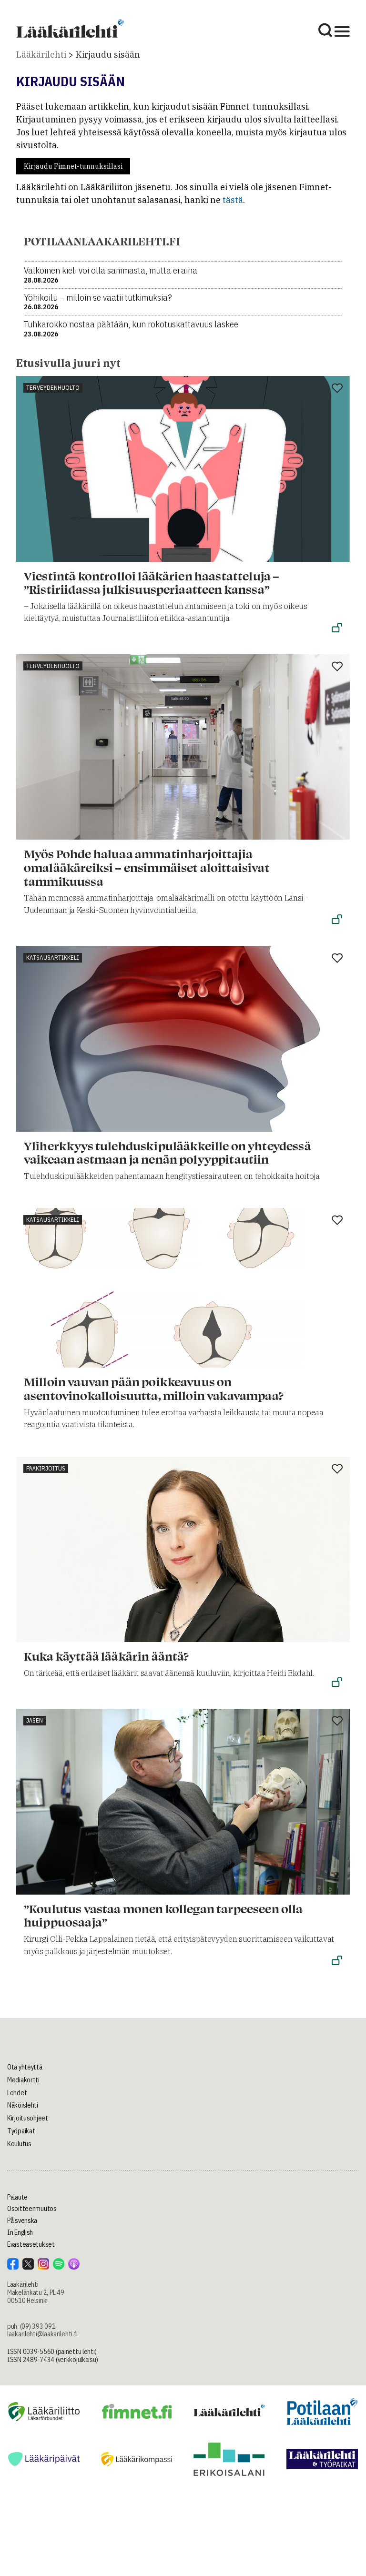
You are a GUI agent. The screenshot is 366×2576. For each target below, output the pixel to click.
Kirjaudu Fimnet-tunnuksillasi (73, 166)
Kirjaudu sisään (108, 55)
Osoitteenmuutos (32, 2209)
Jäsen (35, 1720)
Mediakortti (23, 2080)
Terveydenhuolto (53, 388)
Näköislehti (23, 2105)
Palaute (17, 2197)
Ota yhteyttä (25, 2067)
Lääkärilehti (41, 55)
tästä (233, 200)
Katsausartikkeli (53, 958)
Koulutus (19, 2144)
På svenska (22, 2221)
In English (20, 2232)
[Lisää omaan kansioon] (337, 389)
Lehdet (17, 2093)
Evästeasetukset (31, 2244)
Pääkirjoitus (46, 1468)
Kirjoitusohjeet (28, 2118)
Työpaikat (21, 2131)
